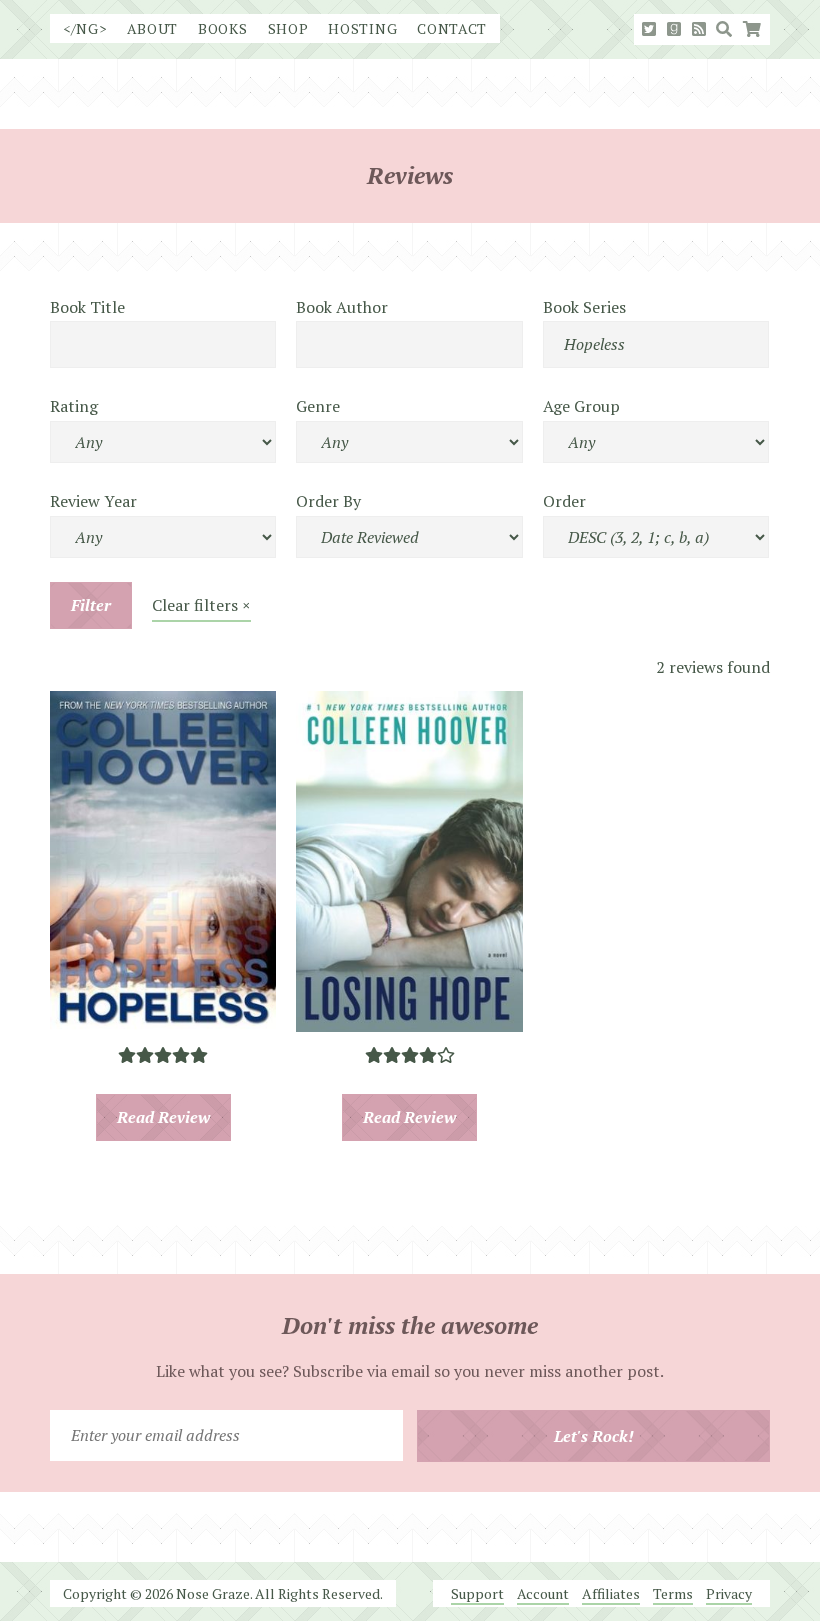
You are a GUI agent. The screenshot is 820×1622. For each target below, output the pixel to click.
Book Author (342, 307)
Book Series (584, 307)
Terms (673, 1593)
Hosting (362, 28)
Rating (74, 406)
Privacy (729, 1593)
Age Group (581, 406)
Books (223, 28)
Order (564, 501)
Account (543, 1593)
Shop (288, 28)
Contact (452, 28)
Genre (318, 406)
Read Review (163, 1117)
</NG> (85, 28)
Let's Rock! (594, 1436)
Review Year (93, 501)
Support (477, 1593)
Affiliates (611, 1593)
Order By (328, 501)
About (153, 28)
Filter (91, 605)
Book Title (87, 307)
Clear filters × (201, 605)
